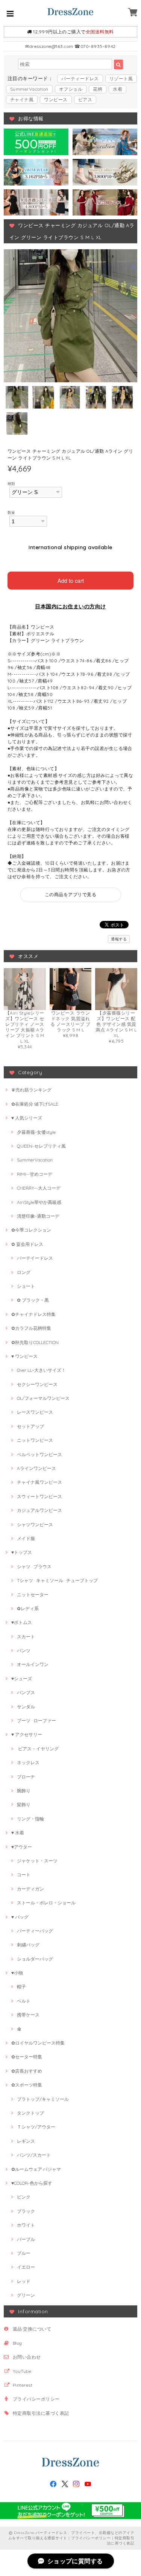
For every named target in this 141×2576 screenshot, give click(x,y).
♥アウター (22, 1847)
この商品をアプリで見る (70, 894)
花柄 (98, 89)
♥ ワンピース (24, 1356)
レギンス (26, 2141)
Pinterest (23, 2385)
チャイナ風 (22, 100)
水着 (117, 89)
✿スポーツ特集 (27, 2085)
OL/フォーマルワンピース (43, 1398)
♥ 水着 (18, 1833)
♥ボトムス (22, 1622)
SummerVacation (29, 89)
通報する (119, 939)
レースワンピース (35, 1412)
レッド (24, 2281)
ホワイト (26, 2225)
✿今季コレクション (31, 1230)
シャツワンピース (35, 1524)
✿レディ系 (28, 1608)
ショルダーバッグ (35, 1959)
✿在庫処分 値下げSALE (35, 1104)
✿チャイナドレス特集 (33, 1314)
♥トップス (22, 1552)
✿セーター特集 (27, 2057)
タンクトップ (30, 2113)
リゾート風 (121, 79)
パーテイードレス (35, 1258)
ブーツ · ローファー (36, 1721)
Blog (17, 2343)
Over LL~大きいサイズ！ (41, 1370)
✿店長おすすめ (27, 2071)
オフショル (71, 89)
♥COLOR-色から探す (32, 2183)
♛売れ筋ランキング (31, 1090)
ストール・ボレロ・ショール (46, 1903)
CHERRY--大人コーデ (39, 1188)
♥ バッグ (20, 1917)
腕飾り (24, 1791)
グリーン (26, 2295)
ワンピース (56, 100)
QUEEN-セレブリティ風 (41, 1146)
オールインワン (33, 1664)
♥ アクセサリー (27, 1734)
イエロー (26, 2267)
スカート (26, 1637)
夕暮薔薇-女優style (36, 1132)
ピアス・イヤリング (38, 1749)
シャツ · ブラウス (34, 1566)
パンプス (26, 1692)
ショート (26, 1286)
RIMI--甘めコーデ (35, 1174)
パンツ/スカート (34, 2155)
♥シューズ (22, 1679)
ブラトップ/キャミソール (43, 2099)
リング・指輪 (30, 1819)
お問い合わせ (27, 2357)
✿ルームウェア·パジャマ (36, 2169)
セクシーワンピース (37, 1384)
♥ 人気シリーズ (27, 1118)
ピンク (24, 2197)
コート (24, 1875)
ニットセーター (33, 1595)
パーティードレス (80, 79)
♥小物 (17, 1973)
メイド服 (26, 1538)
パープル (26, 2239)
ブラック (26, 2211)
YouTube (22, 2371)
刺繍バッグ (28, 1945)
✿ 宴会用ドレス (27, 1244)
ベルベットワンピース (39, 1454)
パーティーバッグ (35, 1931)
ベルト (24, 2001)
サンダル (26, 1707)
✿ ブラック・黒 (33, 1300)
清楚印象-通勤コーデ (38, 1216)
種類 (11, 483)
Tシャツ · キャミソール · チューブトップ (57, 1580)
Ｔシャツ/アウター (36, 2127)
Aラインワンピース (36, 1468)
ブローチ (26, 1777)
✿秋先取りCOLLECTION (35, 1342)
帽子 (21, 1987)
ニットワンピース (35, 1440)
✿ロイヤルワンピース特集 (38, 2043)
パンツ (24, 1650)
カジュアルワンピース (39, 1510)
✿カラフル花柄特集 (31, 1328)
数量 (11, 512)
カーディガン (30, 1889)
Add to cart (71, 580)
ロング (24, 1272)
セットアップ (30, 1426)
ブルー (24, 2253)
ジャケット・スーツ (37, 1861)
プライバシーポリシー (36, 2399)
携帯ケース (28, 2015)
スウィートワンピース (39, 1496)
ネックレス (28, 1762)
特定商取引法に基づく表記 (41, 2413)
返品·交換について (32, 2329)
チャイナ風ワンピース (39, 1482)
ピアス (85, 100)
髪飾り (24, 1804)
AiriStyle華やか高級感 (39, 1202)
